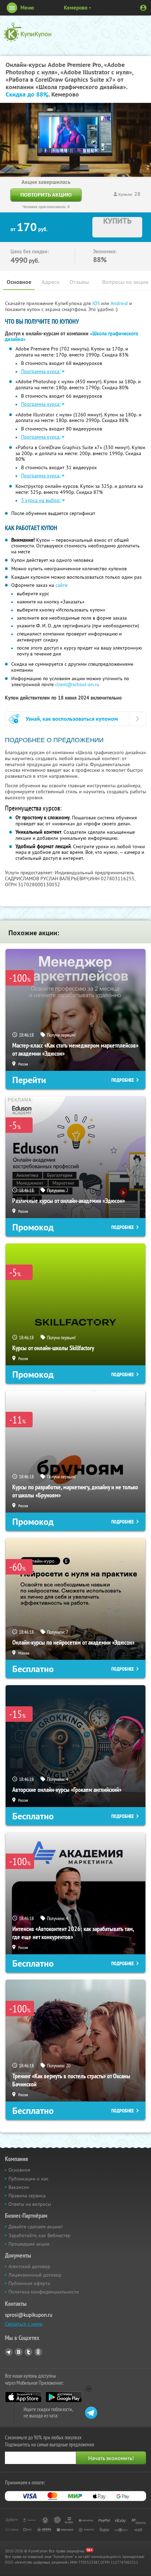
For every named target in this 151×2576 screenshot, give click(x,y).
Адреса (50, 282)
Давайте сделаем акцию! (35, 2227)
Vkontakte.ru (19, 2352)
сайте (61, 585)
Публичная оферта (29, 2283)
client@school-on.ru (77, 684)
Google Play (64, 2397)
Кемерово (76, 8)
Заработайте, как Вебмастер (40, 2235)
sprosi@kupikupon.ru (29, 2315)
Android (120, 303)
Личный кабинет (143, 8)
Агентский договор (29, 2266)
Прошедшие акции (29, 2244)
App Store (23, 2397)
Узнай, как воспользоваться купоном (72, 719)
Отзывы (79, 282)
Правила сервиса (27, 2196)
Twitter (28, 2352)
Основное (19, 282)
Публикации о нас (28, 2179)
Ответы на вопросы (30, 2204)
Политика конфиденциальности (44, 2292)
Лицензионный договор (35, 2275)
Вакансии (19, 2187)
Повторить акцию (46, 195)
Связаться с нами (24, 2324)
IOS (97, 303)
